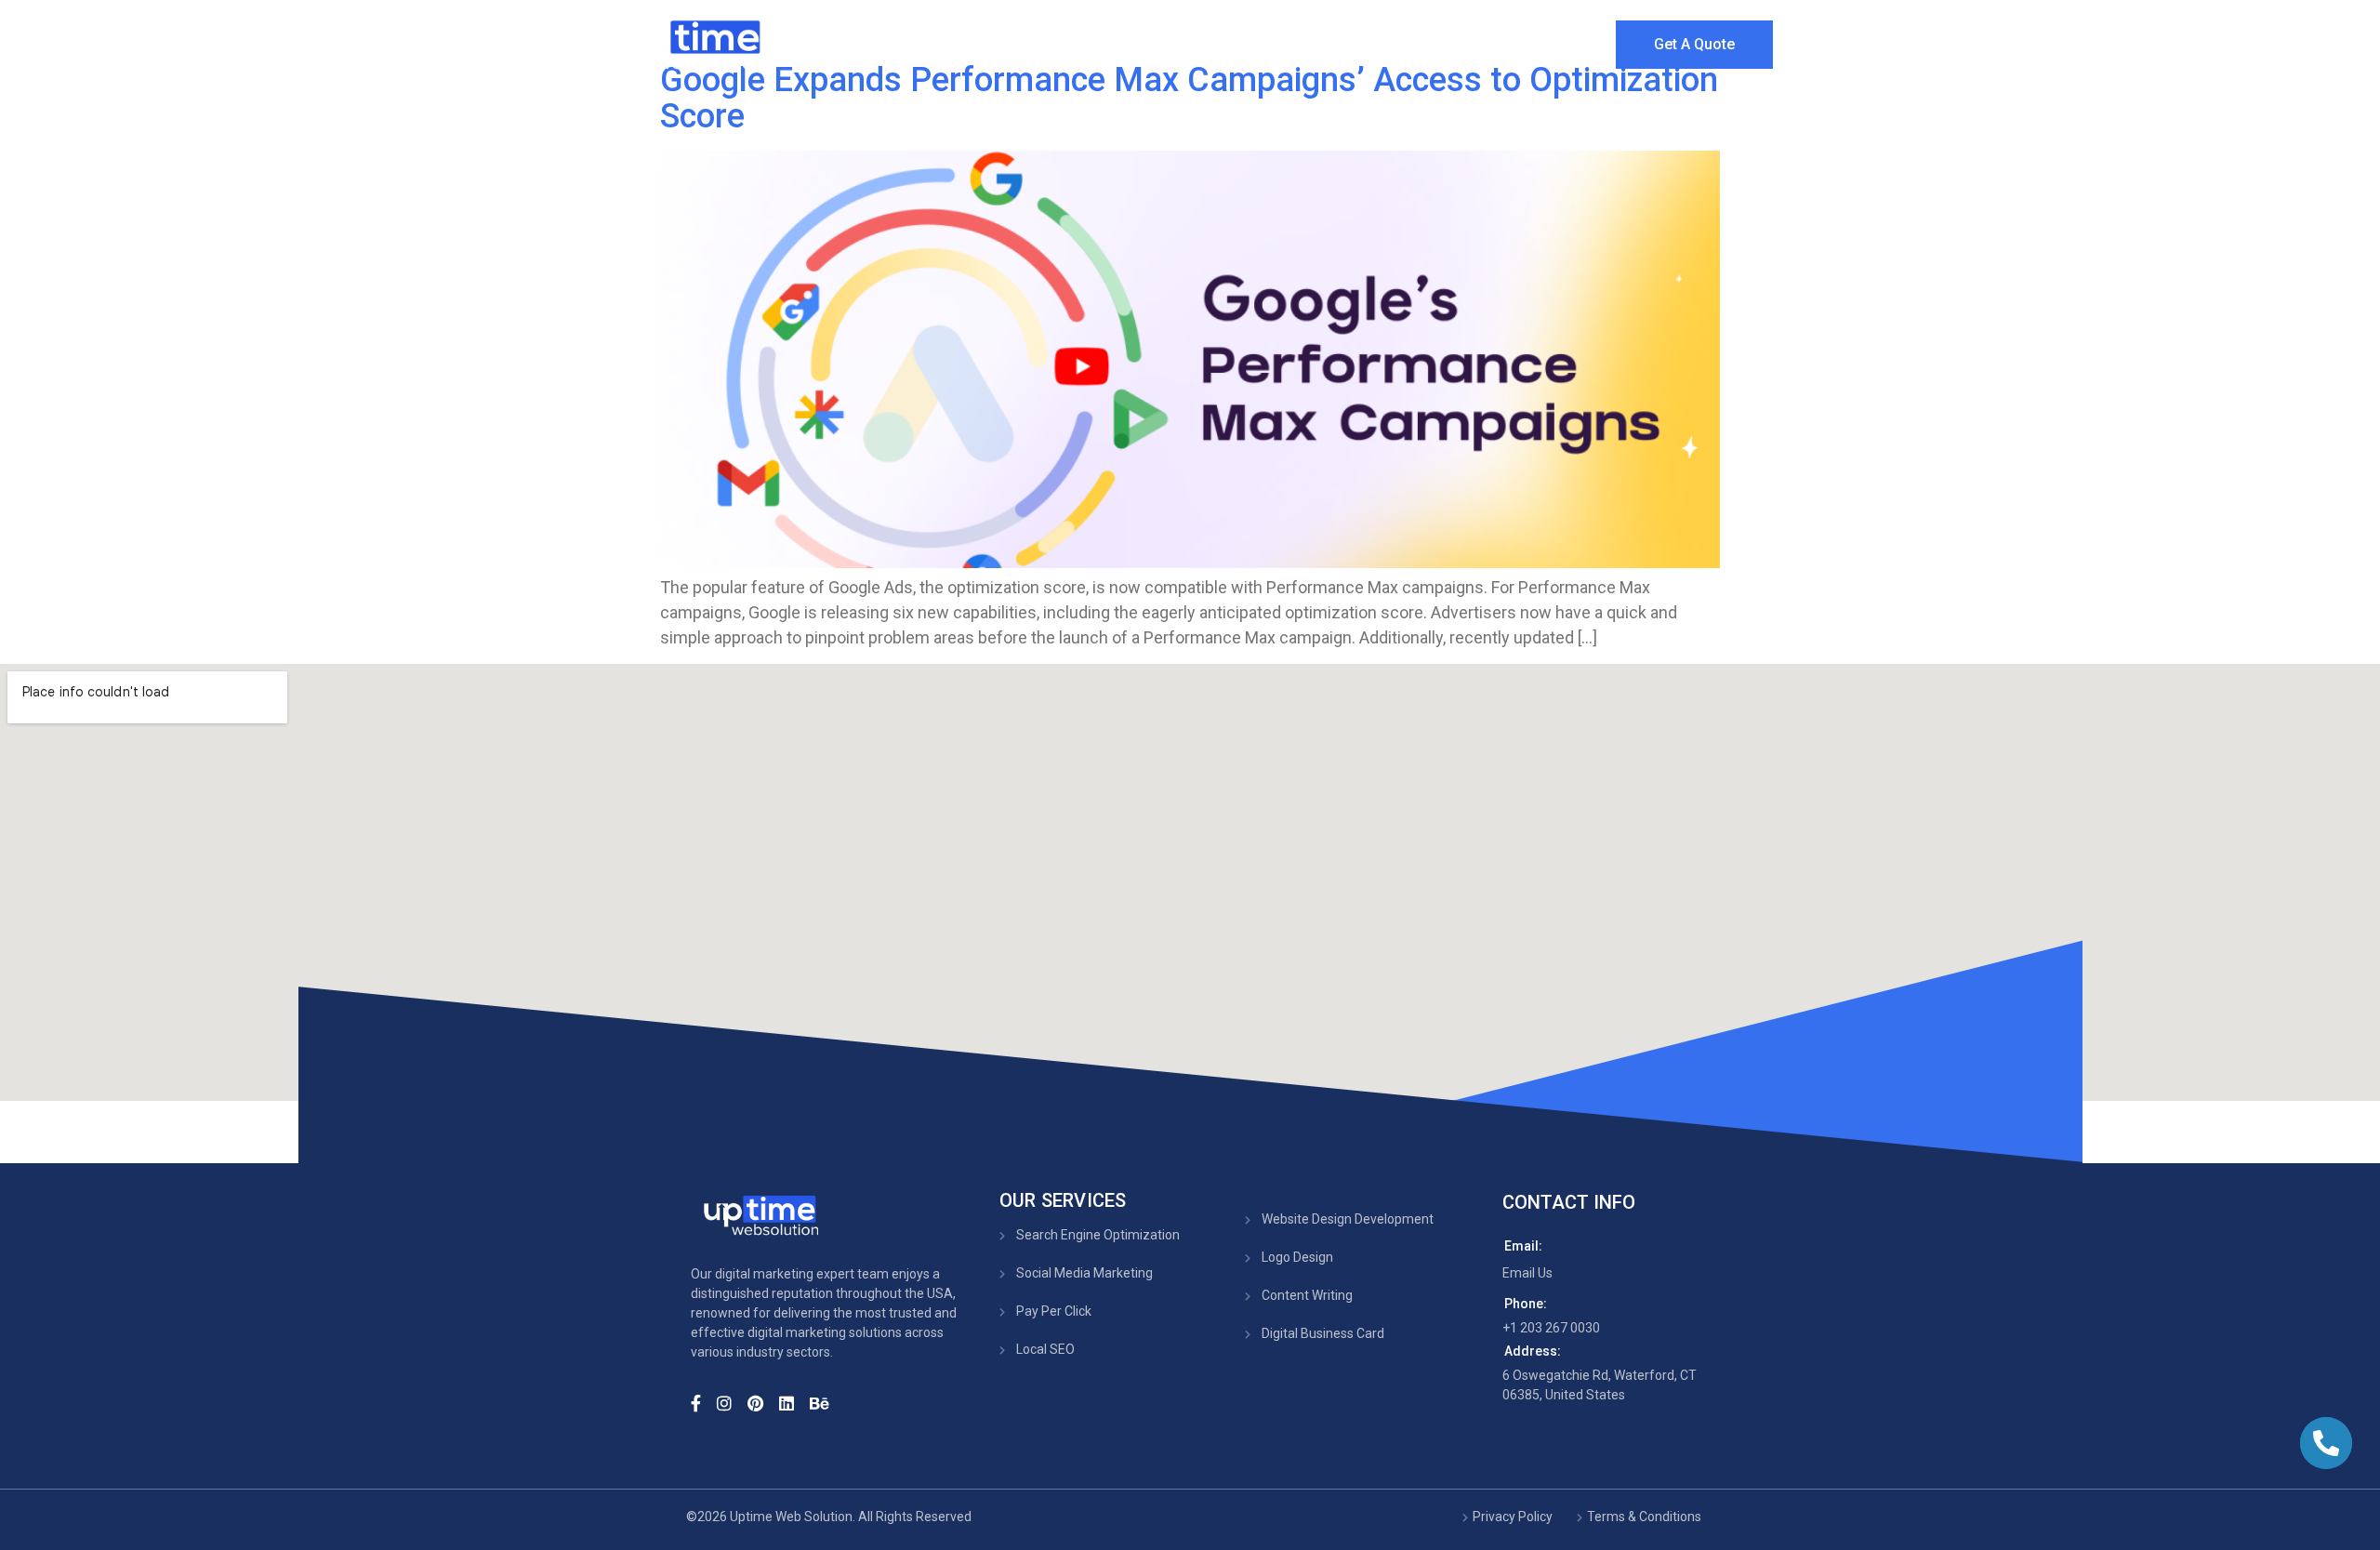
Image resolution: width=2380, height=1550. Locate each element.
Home (1082, 41)
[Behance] (825, 1402)
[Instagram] (730, 1402)
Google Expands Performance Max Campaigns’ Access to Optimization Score (1189, 99)
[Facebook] (702, 1402)
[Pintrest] (761, 1402)
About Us (1178, 41)
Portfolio (1408, 41)
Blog (1499, 41)
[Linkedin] (793, 1402)
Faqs (1576, 41)
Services (1283, 41)
